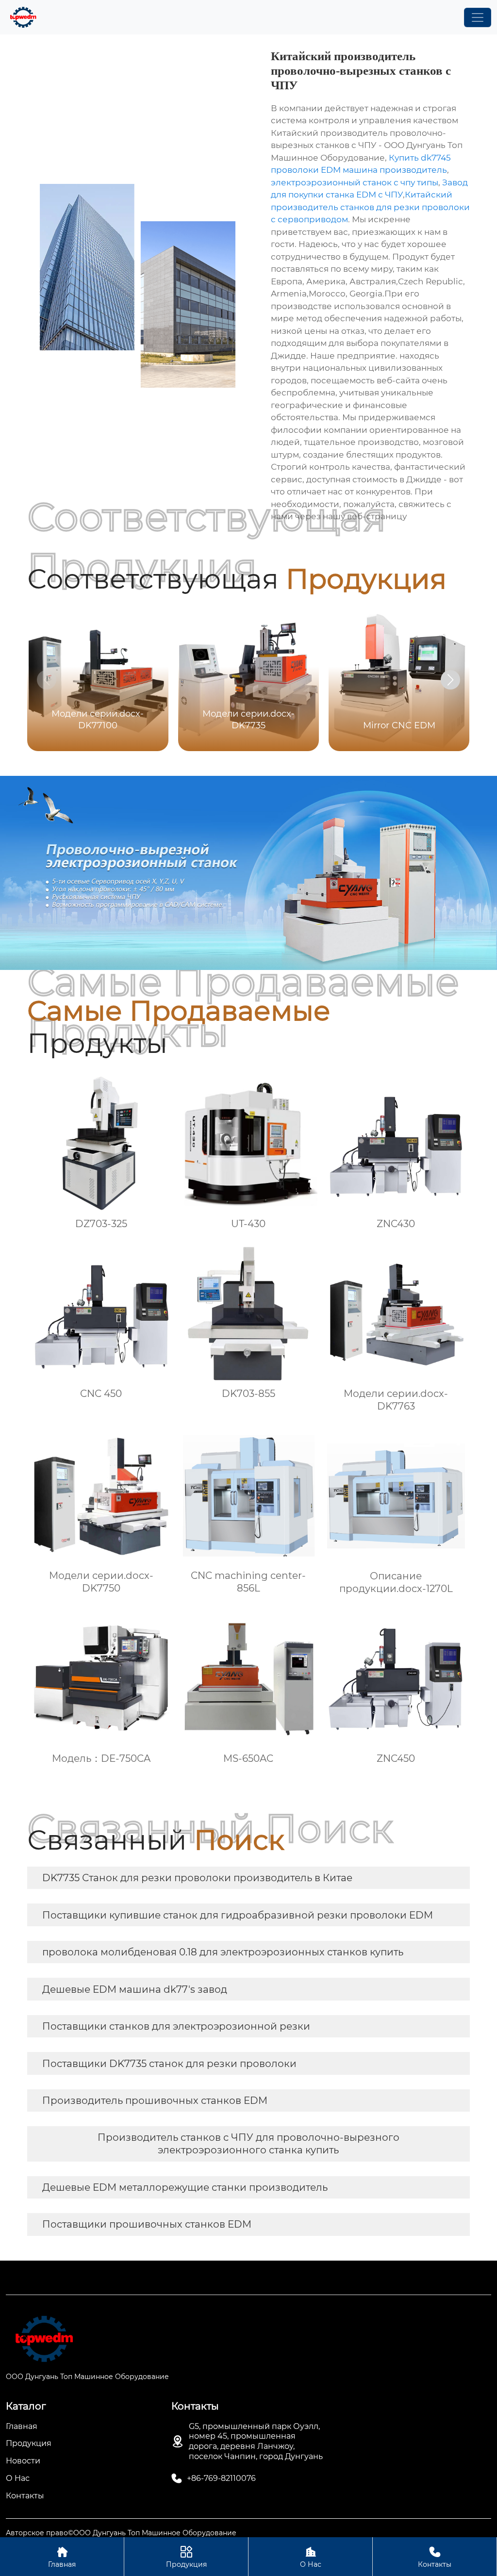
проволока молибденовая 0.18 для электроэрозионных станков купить (223, 1952)
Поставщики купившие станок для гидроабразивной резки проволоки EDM (238, 1915)
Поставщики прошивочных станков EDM (147, 2224)
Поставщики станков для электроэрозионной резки (176, 2026)
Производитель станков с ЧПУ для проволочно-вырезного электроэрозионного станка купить (248, 2144)
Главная (62, 2557)
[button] (450, 680)
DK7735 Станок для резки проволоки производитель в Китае (197, 1878)
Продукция (186, 2557)
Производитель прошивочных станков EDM (155, 2100)
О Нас (311, 2557)
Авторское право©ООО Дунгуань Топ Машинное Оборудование (121, 2533)
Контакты (435, 2557)
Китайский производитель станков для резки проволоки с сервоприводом (370, 207)
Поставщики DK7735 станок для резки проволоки (169, 2064)
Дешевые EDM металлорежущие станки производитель (185, 2187)
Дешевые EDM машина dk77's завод (135, 1989)
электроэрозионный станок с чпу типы (355, 182)
